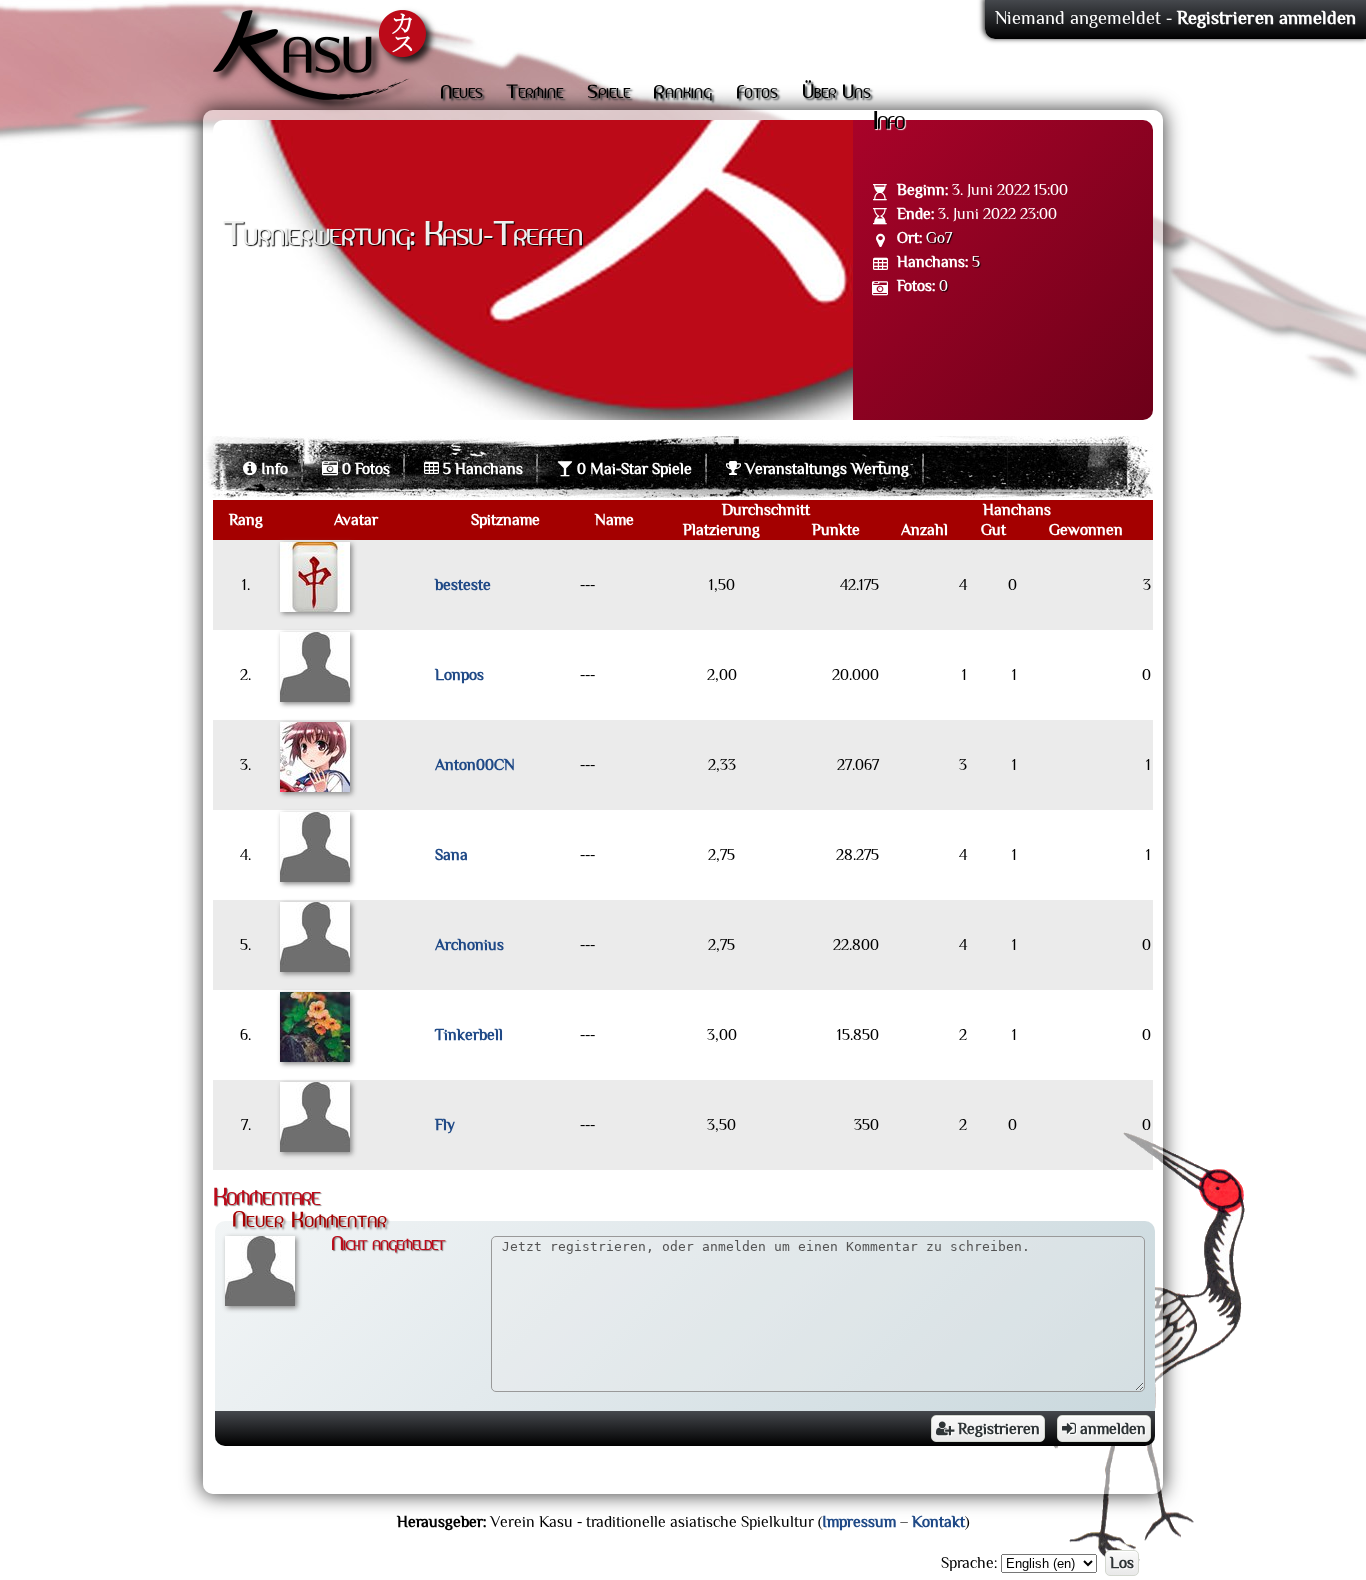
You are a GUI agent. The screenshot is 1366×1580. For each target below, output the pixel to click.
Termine (534, 93)
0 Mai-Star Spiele (632, 469)
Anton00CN (475, 765)
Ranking (682, 93)
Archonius (469, 945)
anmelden (1111, 1429)
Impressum (859, 1522)
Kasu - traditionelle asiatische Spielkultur (324, 60)
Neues (461, 93)
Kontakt (938, 1522)
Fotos (757, 93)
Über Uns (836, 93)
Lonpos (459, 675)
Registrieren (997, 1429)
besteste (463, 585)
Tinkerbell (469, 1035)
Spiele (608, 93)
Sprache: (969, 1563)
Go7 (939, 238)
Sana (451, 855)
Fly (445, 1125)
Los (1122, 1563)
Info (272, 469)
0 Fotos (364, 469)
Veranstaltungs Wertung (825, 469)
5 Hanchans (481, 469)
